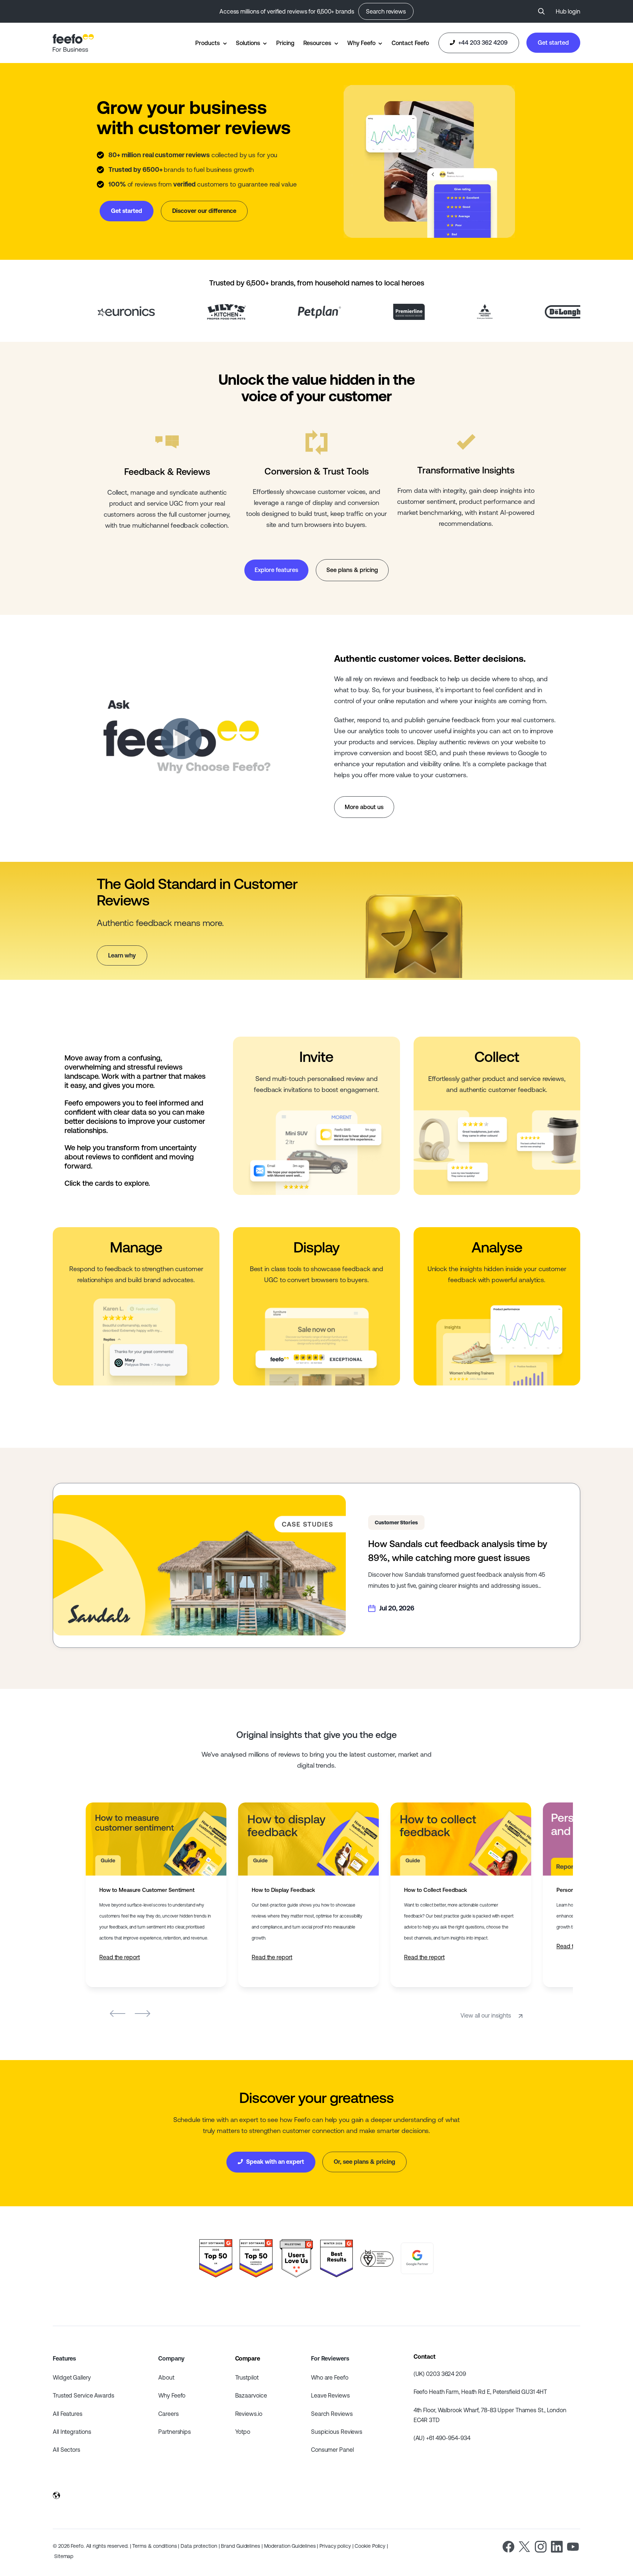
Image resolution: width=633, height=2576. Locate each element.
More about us (364, 807)
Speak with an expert (274, 2162)
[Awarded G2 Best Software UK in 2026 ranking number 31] (216, 2258)
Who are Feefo (330, 2377)
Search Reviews (332, 2414)
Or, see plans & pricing (364, 2162)
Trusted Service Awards (84, 2395)
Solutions (248, 43)
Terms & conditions (154, 2546)
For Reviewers (330, 2358)
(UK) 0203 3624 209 (440, 2374)
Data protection (199, 2546)
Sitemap (64, 2556)
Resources (317, 43)
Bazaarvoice (251, 2395)
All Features (68, 2414)
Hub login (568, 11)
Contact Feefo (410, 43)
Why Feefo (361, 43)
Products (207, 43)
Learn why (122, 955)
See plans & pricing (352, 570)
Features (64, 2358)
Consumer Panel (332, 2450)
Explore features (276, 570)
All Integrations (72, 2432)
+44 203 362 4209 (482, 43)
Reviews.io (249, 2414)
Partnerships (175, 2432)
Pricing (285, 43)
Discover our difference (204, 211)
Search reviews (386, 11)
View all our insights (486, 2015)
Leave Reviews (330, 2395)
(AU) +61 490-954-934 (442, 2438)
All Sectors (66, 2450)
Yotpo (243, 2432)
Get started (553, 43)
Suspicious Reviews (337, 2432)
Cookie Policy (370, 2546)
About (166, 2377)
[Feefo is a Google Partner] (417, 2258)
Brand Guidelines (240, 2546)
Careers (168, 2414)
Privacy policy (335, 2546)
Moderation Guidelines (290, 2546)
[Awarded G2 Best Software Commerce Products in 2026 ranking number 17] (256, 2258)
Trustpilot (247, 2377)
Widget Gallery (72, 2377)
